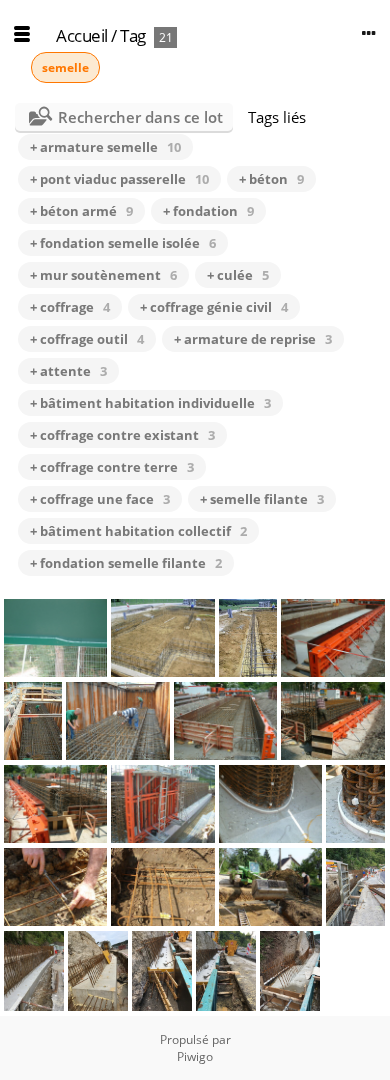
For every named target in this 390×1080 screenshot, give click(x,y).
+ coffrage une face (100, 499)
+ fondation (208, 211)
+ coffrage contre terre (112, 467)
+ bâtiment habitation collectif (138, 531)
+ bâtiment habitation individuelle (150, 403)
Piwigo (195, 1056)
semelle (65, 67)
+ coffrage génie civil (214, 307)
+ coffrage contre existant (122, 435)
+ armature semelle (105, 147)
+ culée (238, 275)
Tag (133, 35)
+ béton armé (81, 211)
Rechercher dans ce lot (140, 117)
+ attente (68, 371)
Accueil (82, 35)
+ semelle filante (262, 499)
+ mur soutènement (103, 275)
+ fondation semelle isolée (123, 243)
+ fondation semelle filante (126, 563)
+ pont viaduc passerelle (119, 179)
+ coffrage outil (87, 339)
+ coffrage (70, 307)
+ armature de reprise (253, 339)
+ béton (271, 179)
